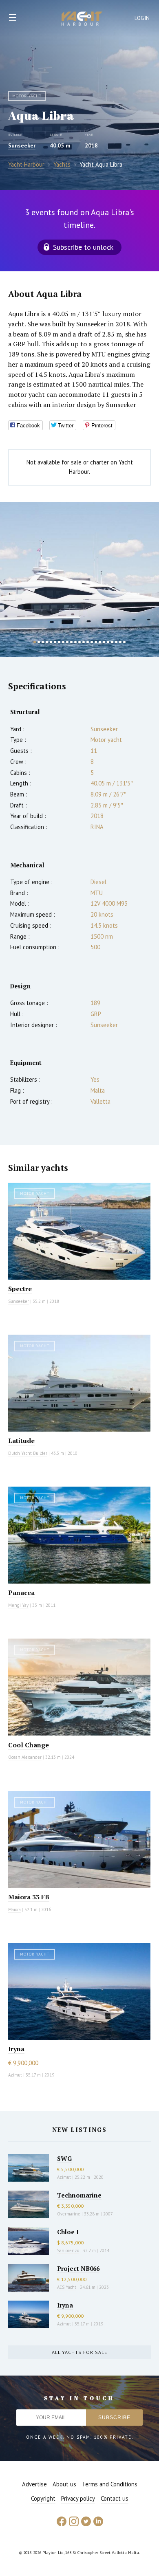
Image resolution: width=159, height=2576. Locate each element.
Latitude (21, 1441)
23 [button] (124, 642)
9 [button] (67, 642)
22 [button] (120, 642)
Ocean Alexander (25, 1757)
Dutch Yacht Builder (28, 1453)
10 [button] (71, 642)
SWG (64, 2158)
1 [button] (35, 642)
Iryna (16, 2049)
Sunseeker (22, 145)
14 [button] (88, 642)
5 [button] (51, 642)
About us (64, 2484)
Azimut (15, 2075)
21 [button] (116, 642)
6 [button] (55, 642)
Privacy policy (78, 2498)
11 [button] (75, 642)
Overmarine (69, 2214)
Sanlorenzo (68, 2250)
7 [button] (59, 642)
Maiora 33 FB (29, 1897)
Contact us (115, 2498)
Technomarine (79, 2195)
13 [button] (84, 642)
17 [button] (100, 642)
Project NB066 (78, 2268)
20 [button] (112, 642)
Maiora (14, 1909)
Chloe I (68, 2232)
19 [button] (108, 642)
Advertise (34, 2484)
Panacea (21, 1593)
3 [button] (43, 642)
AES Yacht (67, 2287)
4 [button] (47, 642)
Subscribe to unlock (83, 247)
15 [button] (92, 642)
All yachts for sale (79, 2352)
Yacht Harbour (82, 20)
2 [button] (39, 642)
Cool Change (29, 1745)
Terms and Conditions (110, 2484)
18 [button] (104, 642)
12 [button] (79, 642)
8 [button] (63, 642)
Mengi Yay (18, 1605)
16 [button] (96, 642)
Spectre (20, 1289)
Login (142, 18)
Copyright (43, 2498)
